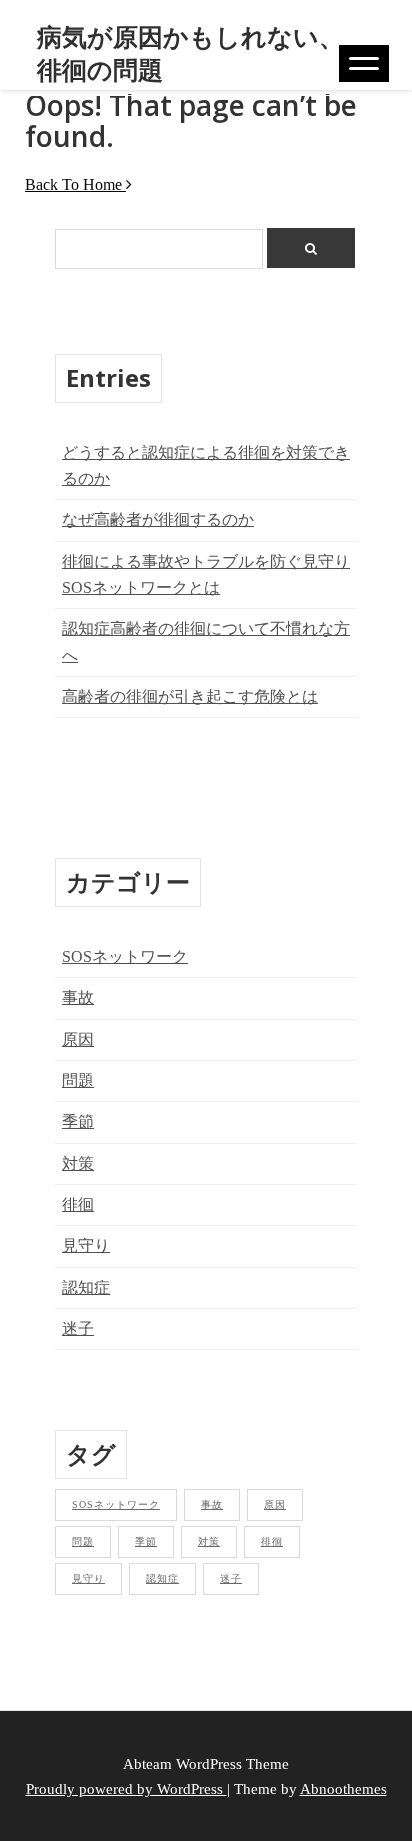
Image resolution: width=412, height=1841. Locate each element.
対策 (78, 1163)
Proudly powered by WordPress (126, 1788)
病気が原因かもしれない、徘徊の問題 (190, 52)
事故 (78, 997)
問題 (78, 1080)
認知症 (86, 1287)
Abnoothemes (343, 1788)
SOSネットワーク (125, 956)
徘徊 (78, 1204)
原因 (78, 1039)
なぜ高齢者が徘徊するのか (158, 519)
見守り (86, 1245)
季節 (78, 1121)
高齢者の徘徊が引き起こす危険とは (190, 696)
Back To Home (75, 184)
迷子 (78, 1328)
